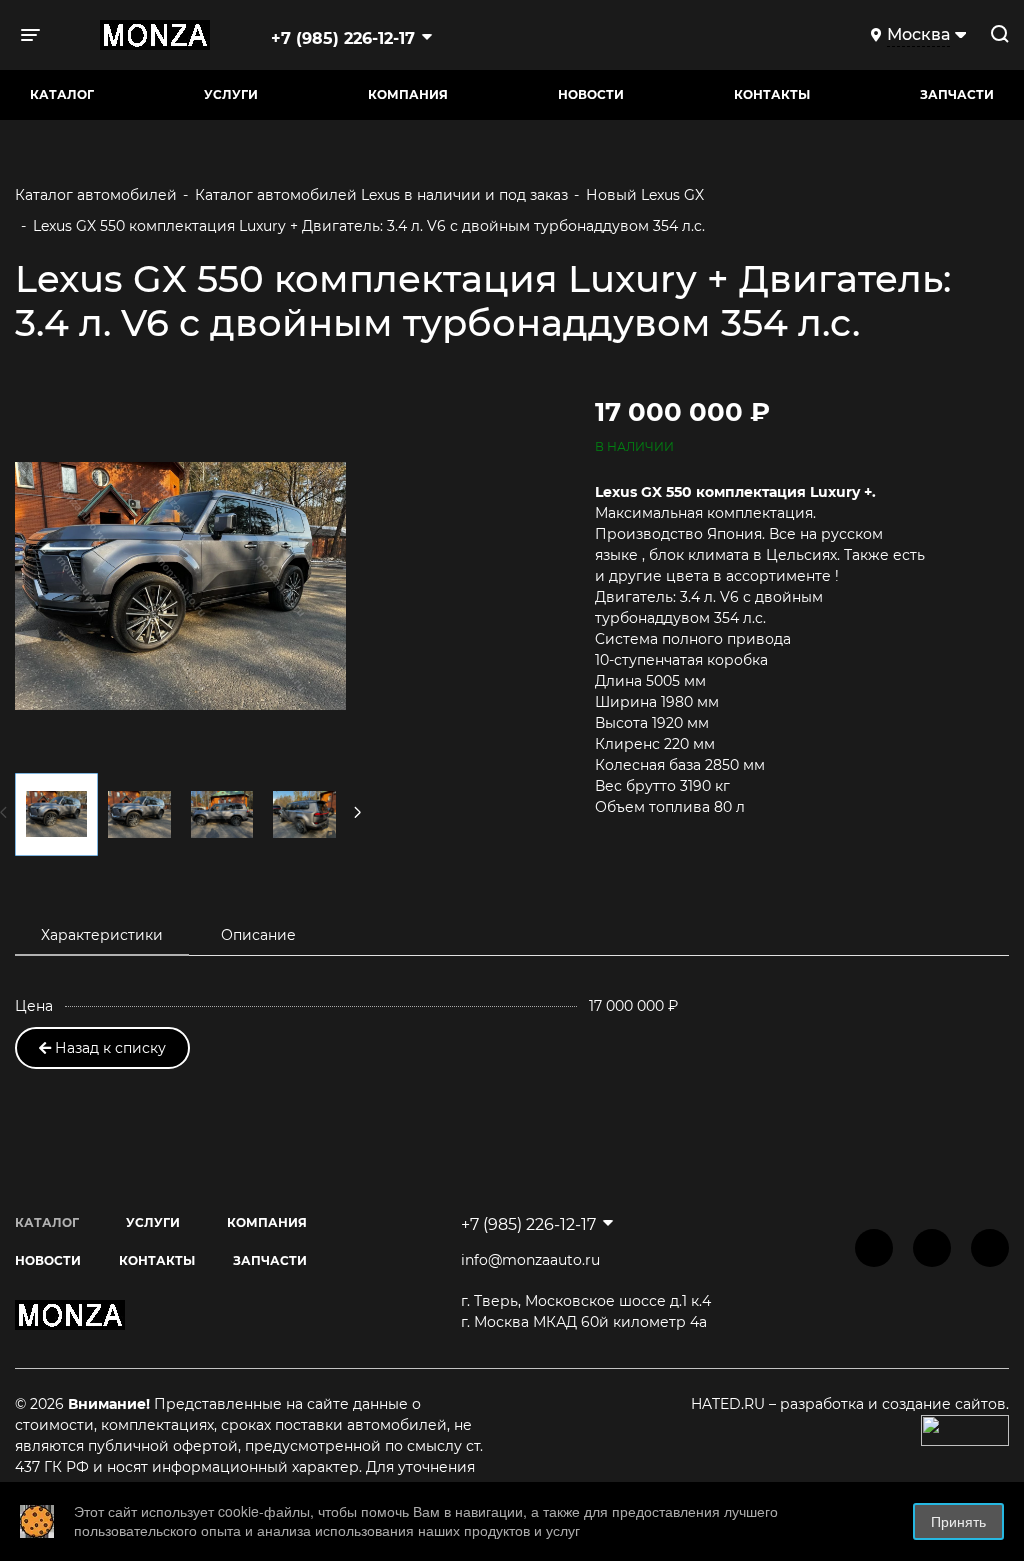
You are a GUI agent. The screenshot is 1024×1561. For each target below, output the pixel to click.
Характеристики (102, 935)
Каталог (62, 94)
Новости (591, 94)
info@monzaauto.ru (530, 1260)
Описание (258, 935)
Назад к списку (108, 1048)
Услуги (231, 94)
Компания (408, 94)
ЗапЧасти (957, 94)
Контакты (772, 94)
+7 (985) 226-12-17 (343, 38)
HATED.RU (730, 1404)
